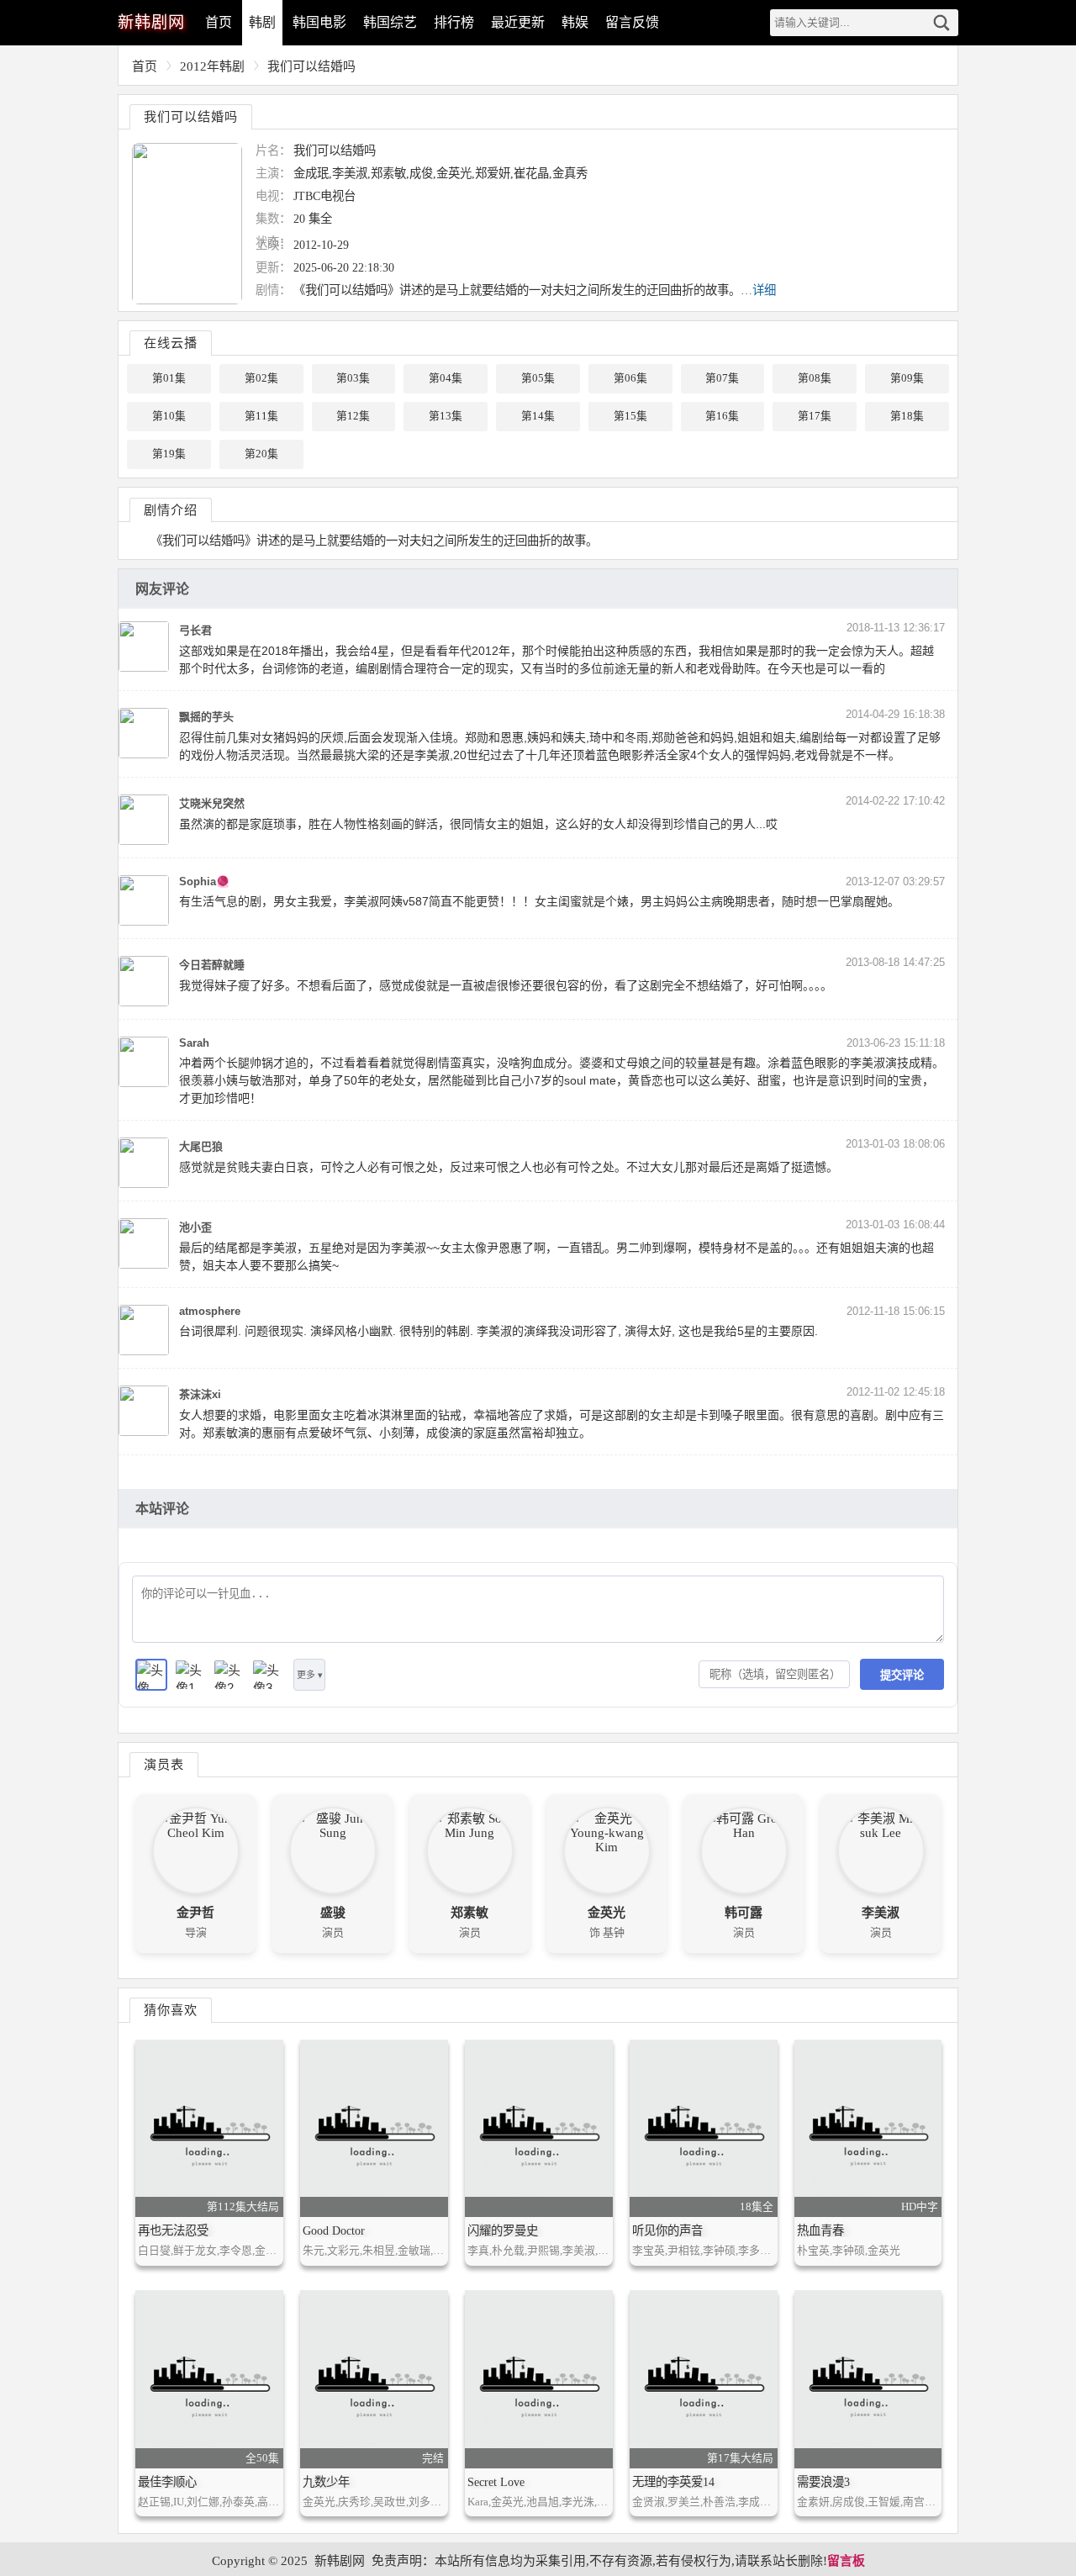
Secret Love (496, 2482)
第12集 (353, 416)
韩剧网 (151, 22)
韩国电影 (319, 22)
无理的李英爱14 (673, 2482)
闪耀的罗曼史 (503, 2230)
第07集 (722, 378)
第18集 (907, 416)
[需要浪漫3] (868, 2379)
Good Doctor (334, 2230)
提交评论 (902, 1675)
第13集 (446, 416)
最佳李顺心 (167, 2482)
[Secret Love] (539, 2379)
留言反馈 (632, 22)
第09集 (907, 378)
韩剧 (262, 22)
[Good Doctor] (374, 2128)
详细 (764, 290)
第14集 (538, 416)
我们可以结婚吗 (311, 66)
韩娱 (575, 22)
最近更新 (518, 22)
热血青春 (820, 2230)
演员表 (164, 1764)
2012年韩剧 (212, 66)
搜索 (941, 23)
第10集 (169, 416)
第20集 (261, 454)
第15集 (630, 416)
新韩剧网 (340, 2561)
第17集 (815, 416)
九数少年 (326, 2482)
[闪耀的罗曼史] (539, 2128)
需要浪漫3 (823, 2482)
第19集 (169, 454)
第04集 (446, 378)
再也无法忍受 (173, 2230)
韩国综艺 (390, 22)
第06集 (630, 378)
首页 (219, 22)
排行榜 (454, 22)
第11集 (261, 416)
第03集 (353, 378)
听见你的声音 (667, 2230)
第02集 (261, 378)
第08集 (815, 378)
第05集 (538, 378)
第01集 (169, 378)
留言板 (846, 2561)
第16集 (722, 416)
